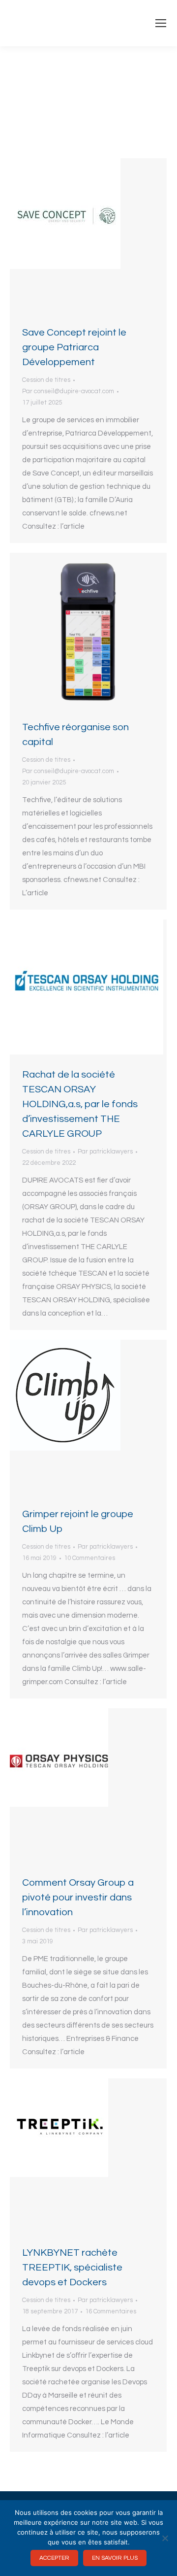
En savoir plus (115, 2558)
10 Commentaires (89, 1558)
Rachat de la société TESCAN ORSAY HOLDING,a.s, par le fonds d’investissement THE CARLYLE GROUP (80, 1104)
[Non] (165, 2538)
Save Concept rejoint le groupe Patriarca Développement (74, 347)
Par (68, 391)
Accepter (54, 2558)
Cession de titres (46, 380)
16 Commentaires (111, 2311)
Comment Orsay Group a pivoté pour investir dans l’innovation (78, 1898)
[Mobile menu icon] (161, 23)
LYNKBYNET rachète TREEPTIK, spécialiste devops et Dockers (72, 2268)
